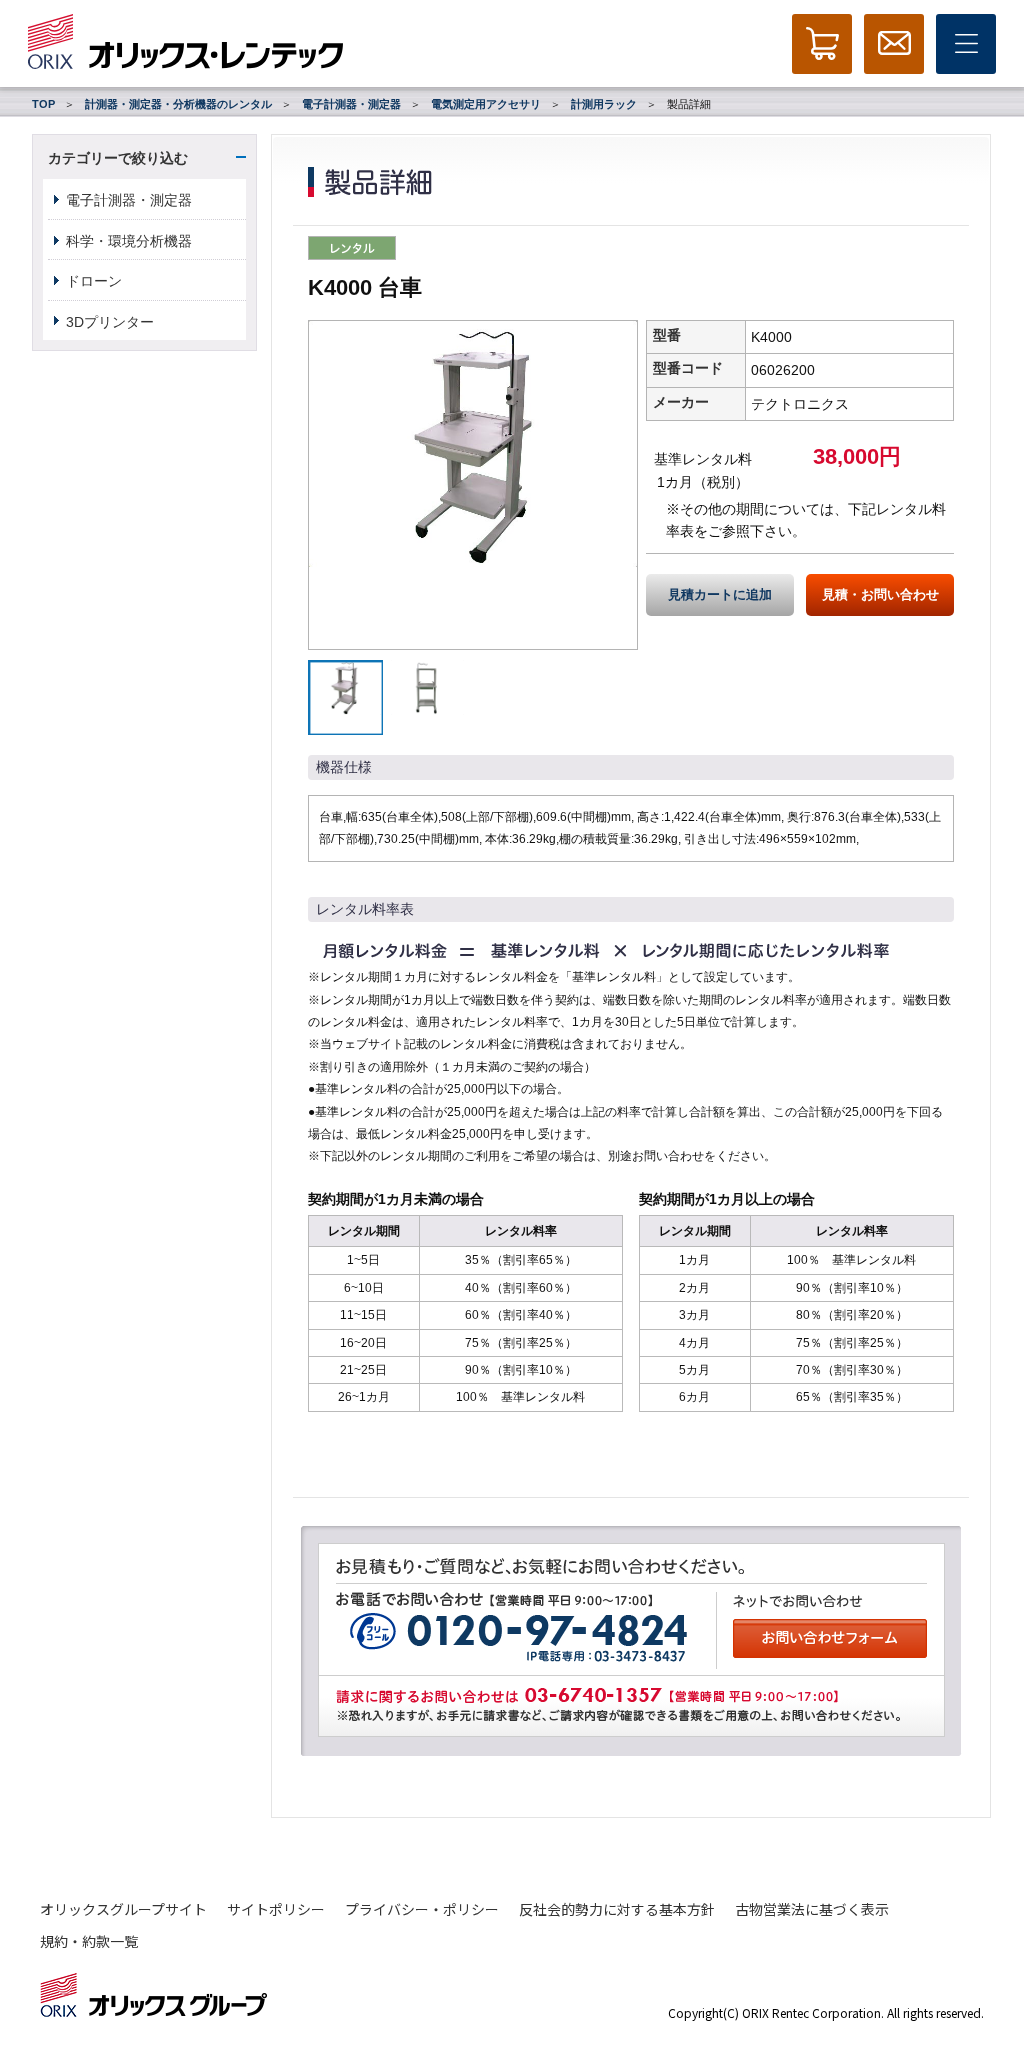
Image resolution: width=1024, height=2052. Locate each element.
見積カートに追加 (720, 595)
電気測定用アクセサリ (486, 104)
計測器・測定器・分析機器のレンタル (178, 104)
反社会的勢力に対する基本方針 (617, 1909)
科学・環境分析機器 (129, 241)
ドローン (94, 281)
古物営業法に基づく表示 (812, 1909)
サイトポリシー (276, 1909)
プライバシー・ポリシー (422, 1909)
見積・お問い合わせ (880, 595)
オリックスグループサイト (123, 1909)
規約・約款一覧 (89, 1941)
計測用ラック (604, 104)
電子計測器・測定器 (351, 104)
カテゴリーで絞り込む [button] (118, 158)
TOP (43, 104)
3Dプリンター (110, 322)
